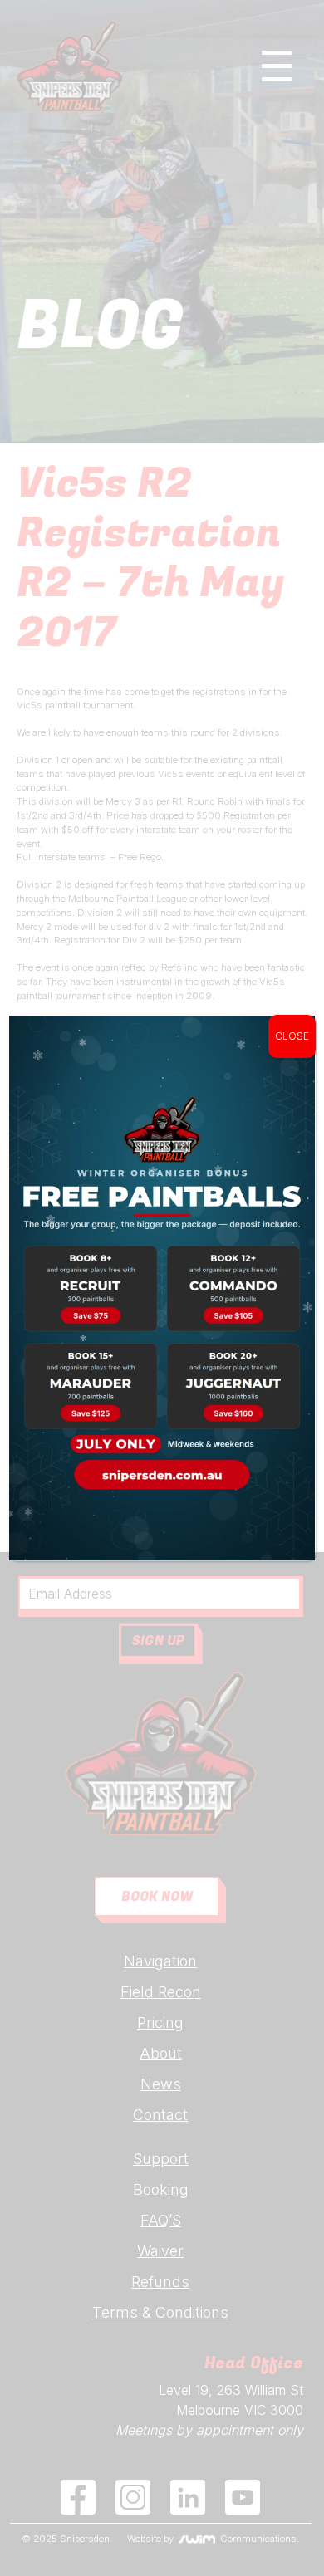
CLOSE (292, 1036)
